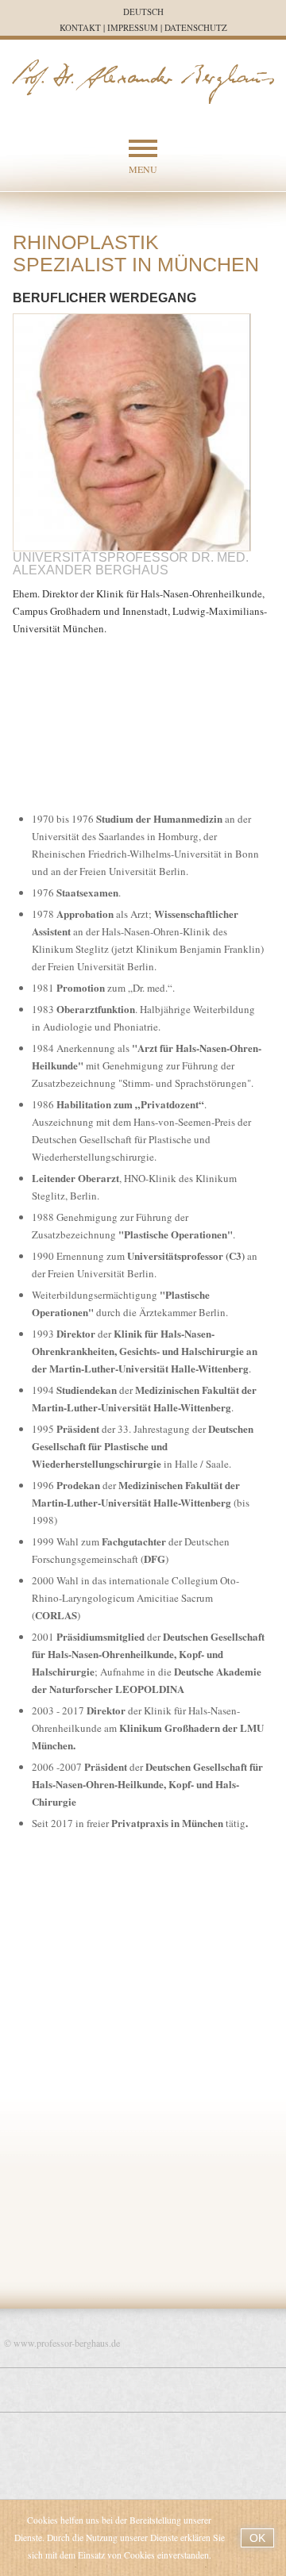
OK (257, 2538)
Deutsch (143, 12)
